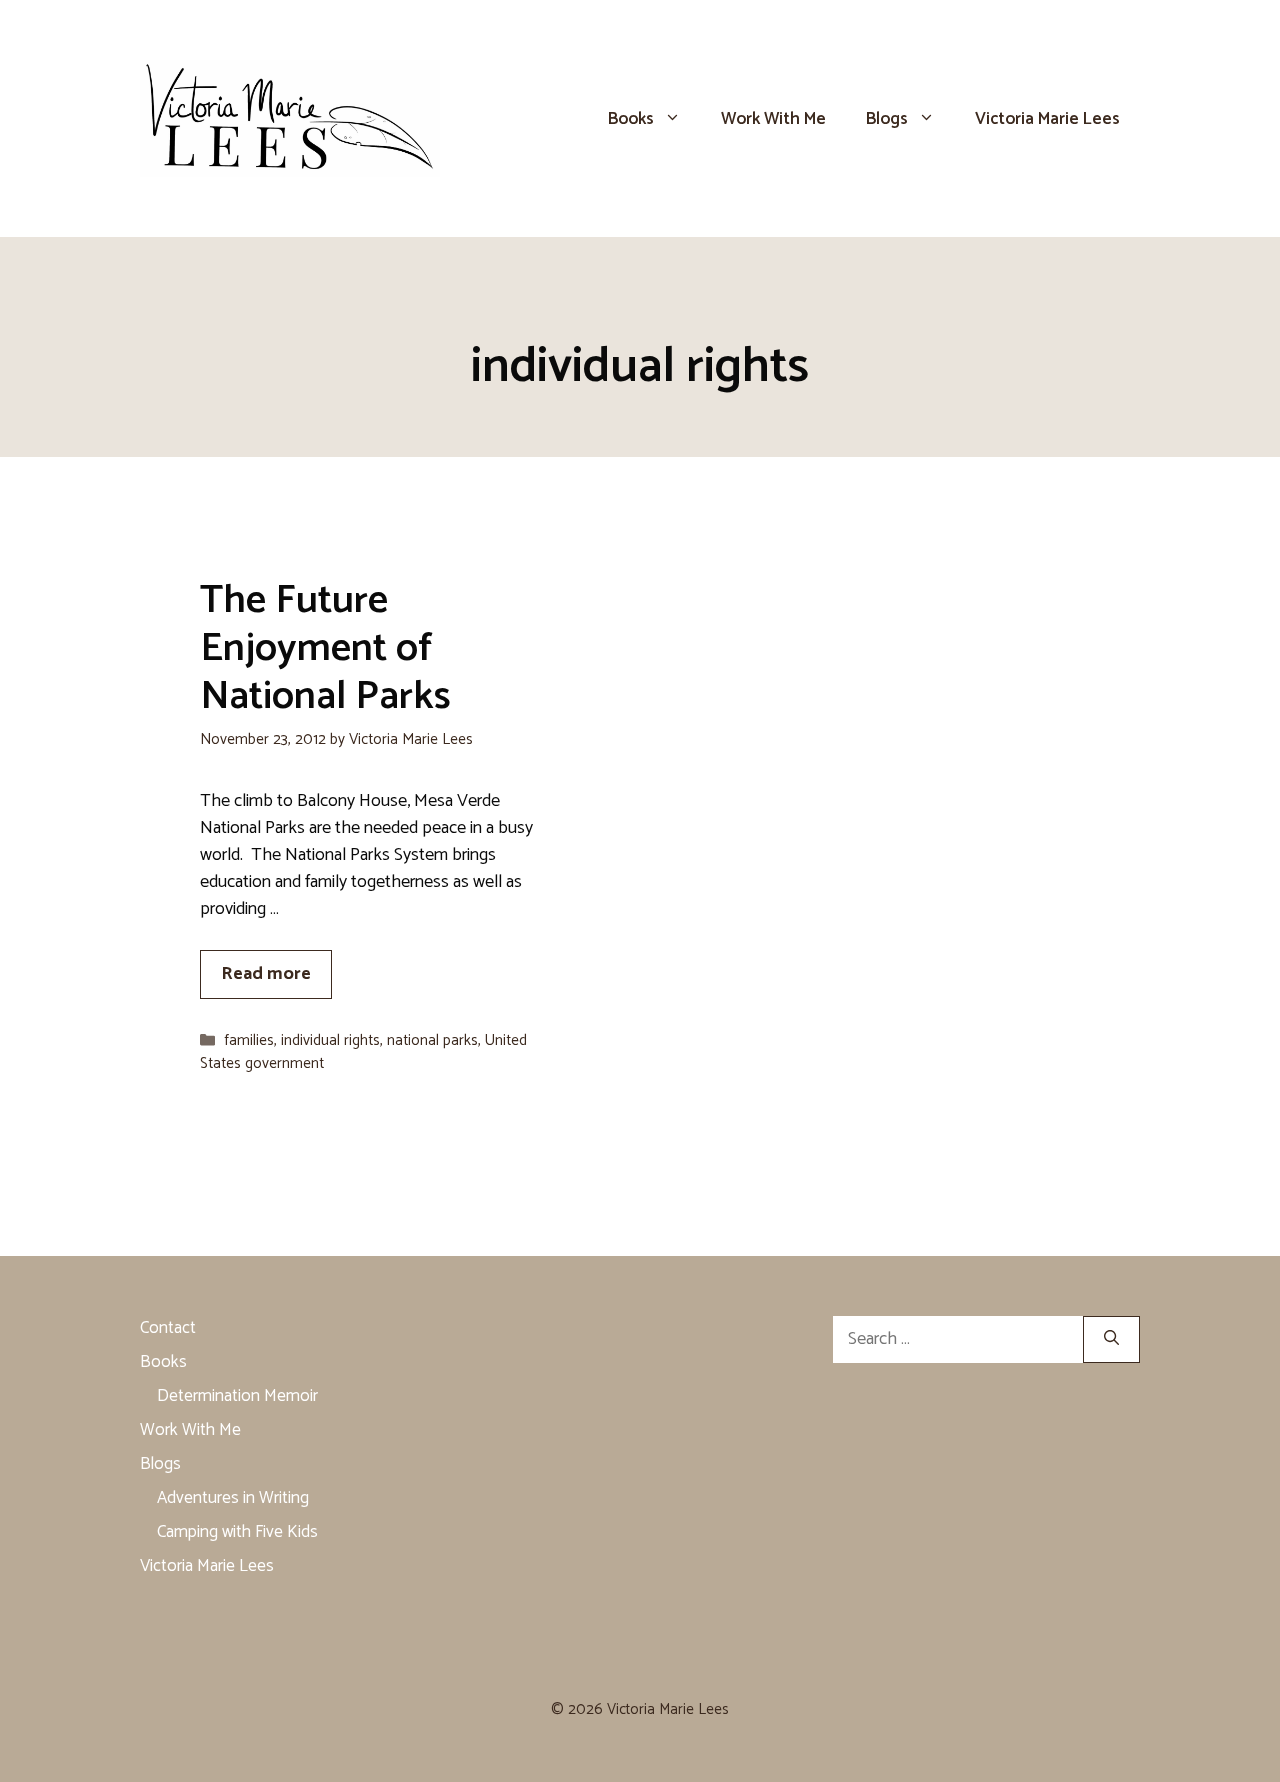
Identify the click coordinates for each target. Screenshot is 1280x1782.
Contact (168, 1328)
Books (631, 119)
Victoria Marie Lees (1047, 119)
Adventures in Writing (233, 1498)
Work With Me (773, 119)
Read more (266, 974)
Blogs (887, 119)
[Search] (1111, 1339)
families (249, 1040)
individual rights (330, 1040)
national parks (432, 1040)
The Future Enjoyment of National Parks (325, 649)
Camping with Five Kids (237, 1532)
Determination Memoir (237, 1396)
